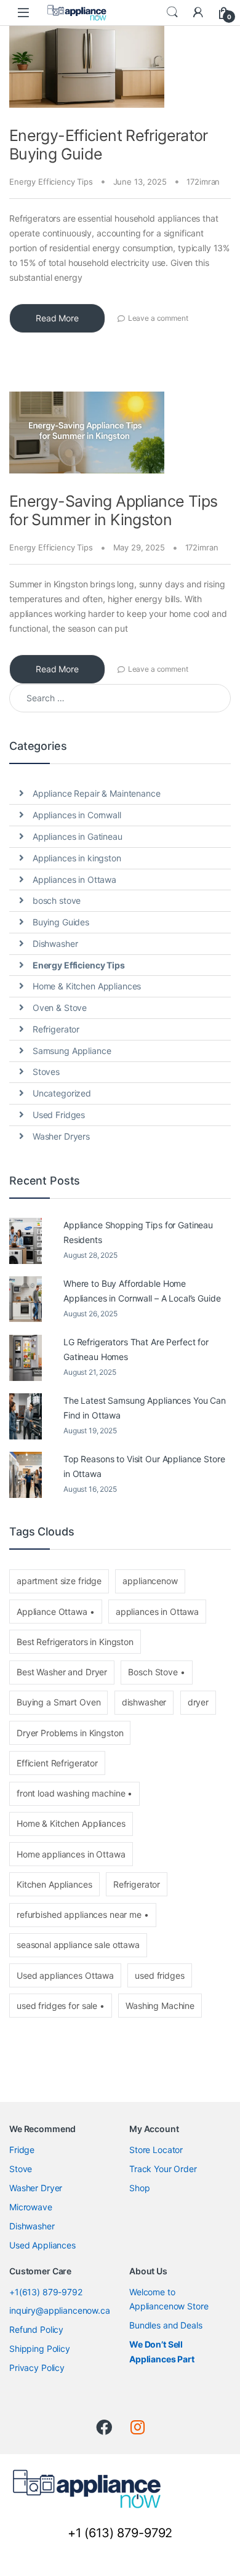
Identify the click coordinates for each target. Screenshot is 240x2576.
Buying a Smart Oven (58, 1702)
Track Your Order (163, 2169)
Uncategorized (62, 1093)
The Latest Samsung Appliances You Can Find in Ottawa (145, 1408)
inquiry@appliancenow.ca (60, 2310)
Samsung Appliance (72, 1051)
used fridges (159, 1975)
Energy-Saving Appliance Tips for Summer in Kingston (114, 510)
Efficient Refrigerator (57, 1763)
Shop (139, 2188)
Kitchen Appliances (54, 1884)
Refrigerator (56, 1029)
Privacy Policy (37, 2368)
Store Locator (156, 2150)
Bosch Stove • (156, 1672)
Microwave (31, 2207)
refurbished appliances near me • (83, 1914)
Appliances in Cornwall (77, 815)
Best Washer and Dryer (62, 1672)
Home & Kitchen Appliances (87, 986)
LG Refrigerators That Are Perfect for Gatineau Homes (136, 1349)
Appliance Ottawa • (55, 1612)
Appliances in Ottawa (74, 879)
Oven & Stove (60, 1008)
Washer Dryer (36, 2188)
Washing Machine (160, 2006)
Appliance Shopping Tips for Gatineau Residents (138, 1232)
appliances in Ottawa (157, 1612)
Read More (57, 318)
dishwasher (144, 1702)
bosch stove (57, 900)
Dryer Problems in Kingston (70, 1733)
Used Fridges (59, 1115)
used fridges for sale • (61, 2006)
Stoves (46, 1072)
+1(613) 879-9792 (46, 2291)
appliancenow (150, 1581)
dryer (198, 1702)
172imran (203, 182)
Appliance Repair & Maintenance (97, 793)
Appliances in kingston (77, 858)
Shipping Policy (40, 2349)
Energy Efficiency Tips (51, 182)
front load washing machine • (74, 1793)
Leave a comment (158, 318)
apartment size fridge (59, 1581)
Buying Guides (61, 922)
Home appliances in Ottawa (71, 1854)
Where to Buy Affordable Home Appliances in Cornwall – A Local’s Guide (142, 1291)
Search (172, 12)
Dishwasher (55, 944)
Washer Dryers (61, 1136)
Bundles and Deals (166, 2325)
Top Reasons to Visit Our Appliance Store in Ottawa (144, 1466)
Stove (21, 2169)
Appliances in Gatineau (78, 836)
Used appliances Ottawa (65, 1975)
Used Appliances (42, 2245)
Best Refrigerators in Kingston (75, 1642)
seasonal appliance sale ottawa (78, 1945)
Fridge (22, 2150)
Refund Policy (36, 2329)
